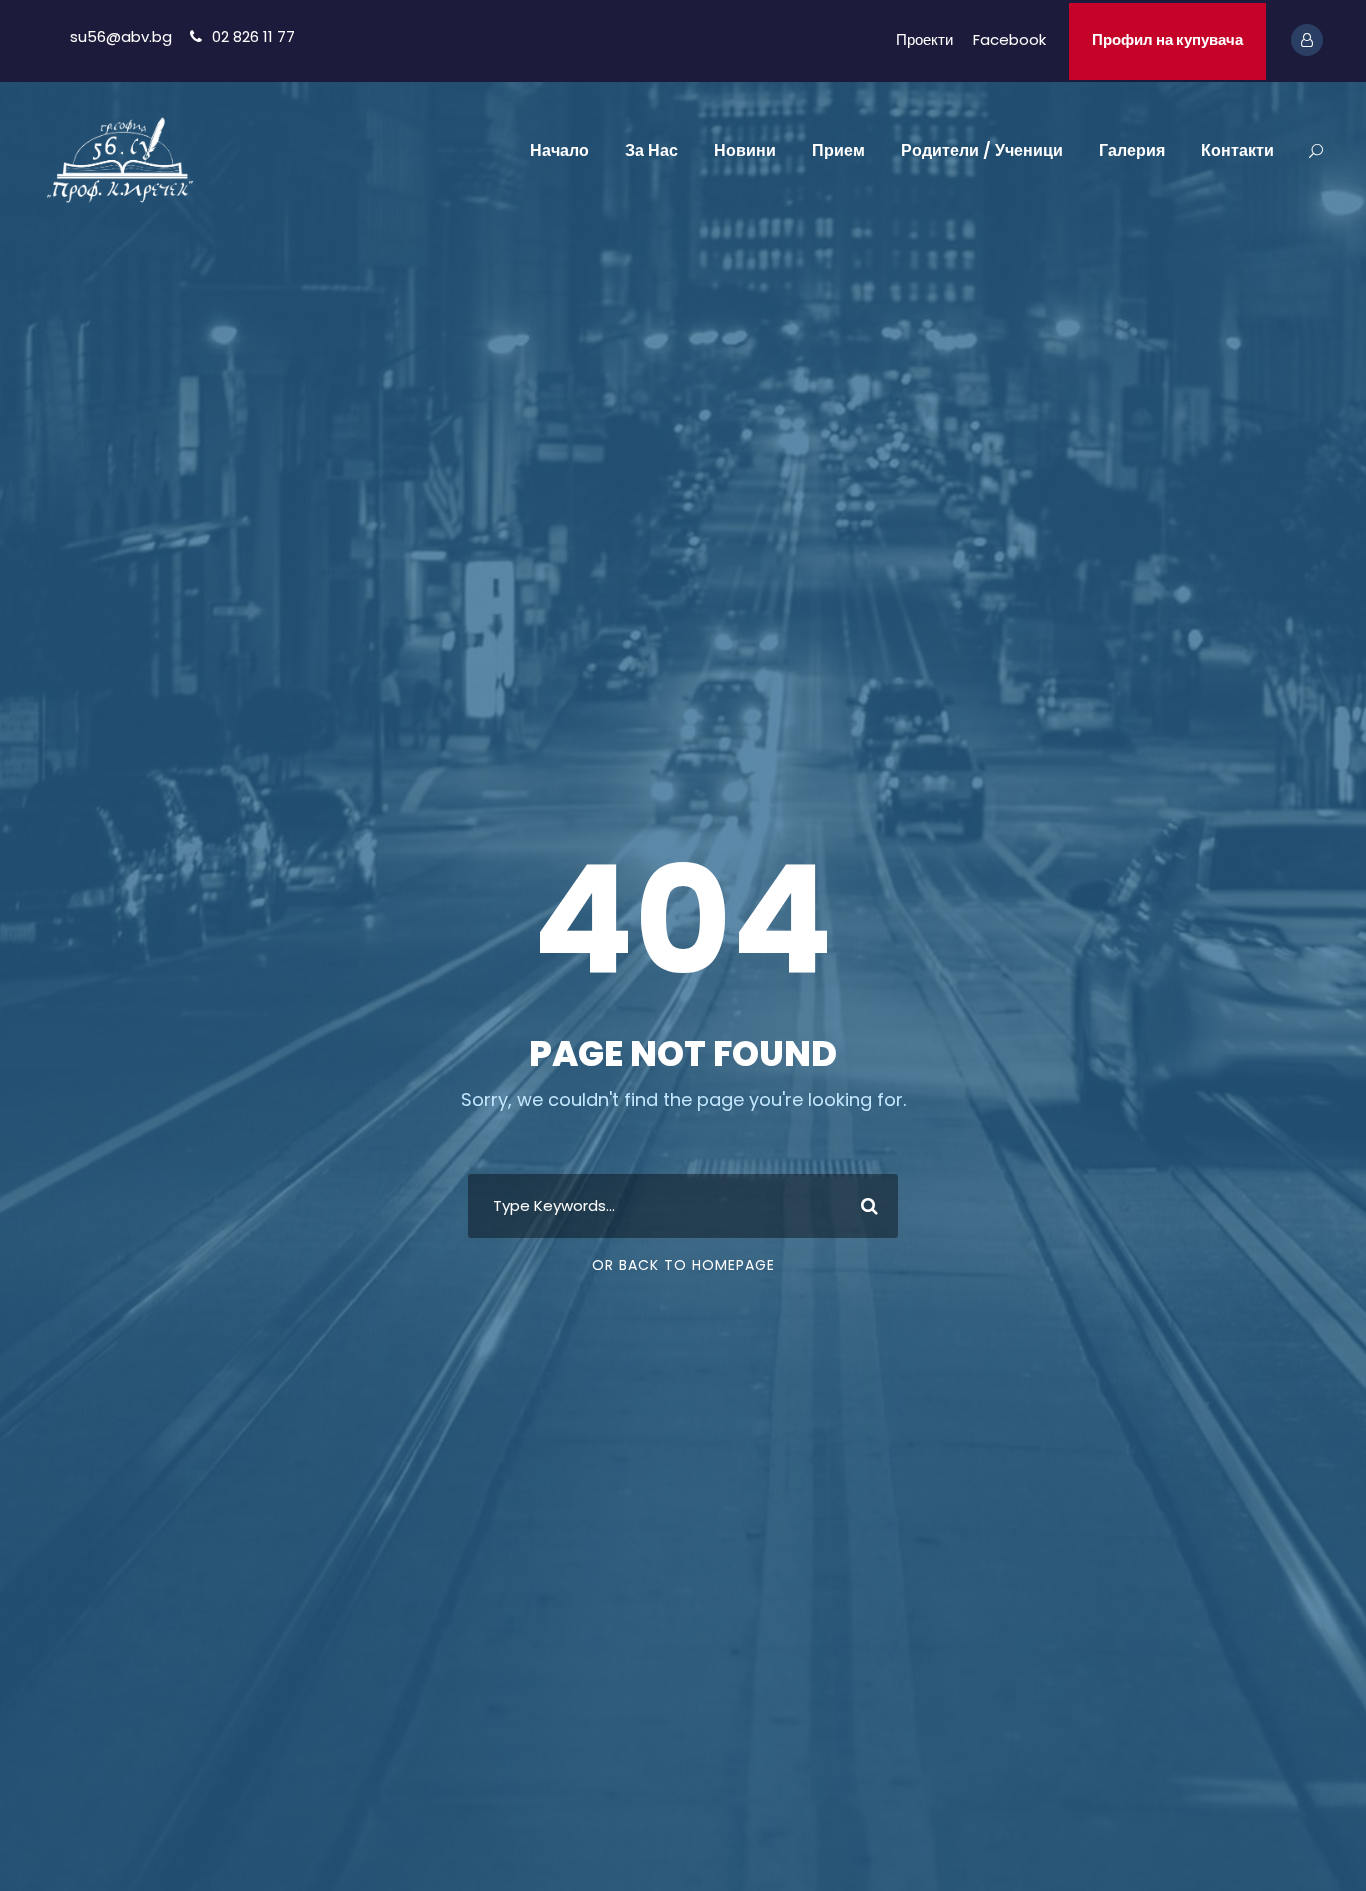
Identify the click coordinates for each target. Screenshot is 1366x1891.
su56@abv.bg (121, 36)
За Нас (651, 150)
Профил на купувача (1167, 39)
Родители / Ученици (982, 150)
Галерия (1132, 150)
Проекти (924, 39)
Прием (838, 150)
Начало (559, 150)
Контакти (1237, 150)
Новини (745, 150)
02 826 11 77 (253, 36)
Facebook (1009, 39)
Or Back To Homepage (683, 1265)
